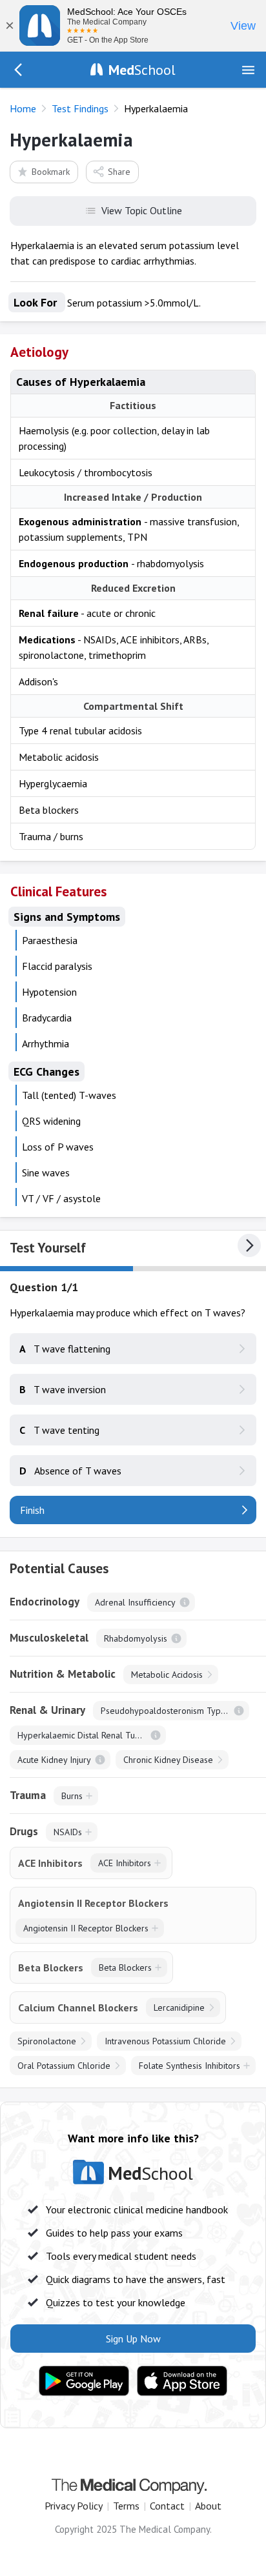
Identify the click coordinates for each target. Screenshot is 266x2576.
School (142, 70)
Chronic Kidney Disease (168, 1760)
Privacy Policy (74, 2506)
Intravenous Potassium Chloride (165, 2041)
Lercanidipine (179, 2007)
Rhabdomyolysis (136, 1638)
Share (119, 172)
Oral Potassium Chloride (64, 2066)
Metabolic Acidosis (167, 1675)
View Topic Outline (142, 210)
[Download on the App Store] (182, 2381)
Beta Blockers (125, 1967)
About (208, 2506)
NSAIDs (68, 1832)
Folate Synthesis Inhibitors (189, 2066)
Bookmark (51, 172)
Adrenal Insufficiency (135, 1602)
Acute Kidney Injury (54, 1760)
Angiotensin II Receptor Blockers (86, 1928)
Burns (72, 1796)
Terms (126, 2506)
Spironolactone (47, 2041)
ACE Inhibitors (125, 1863)
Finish (32, 1510)
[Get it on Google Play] (84, 2381)
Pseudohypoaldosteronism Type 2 (167, 1711)
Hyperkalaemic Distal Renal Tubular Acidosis (92, 1735)
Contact (167, 2506)
